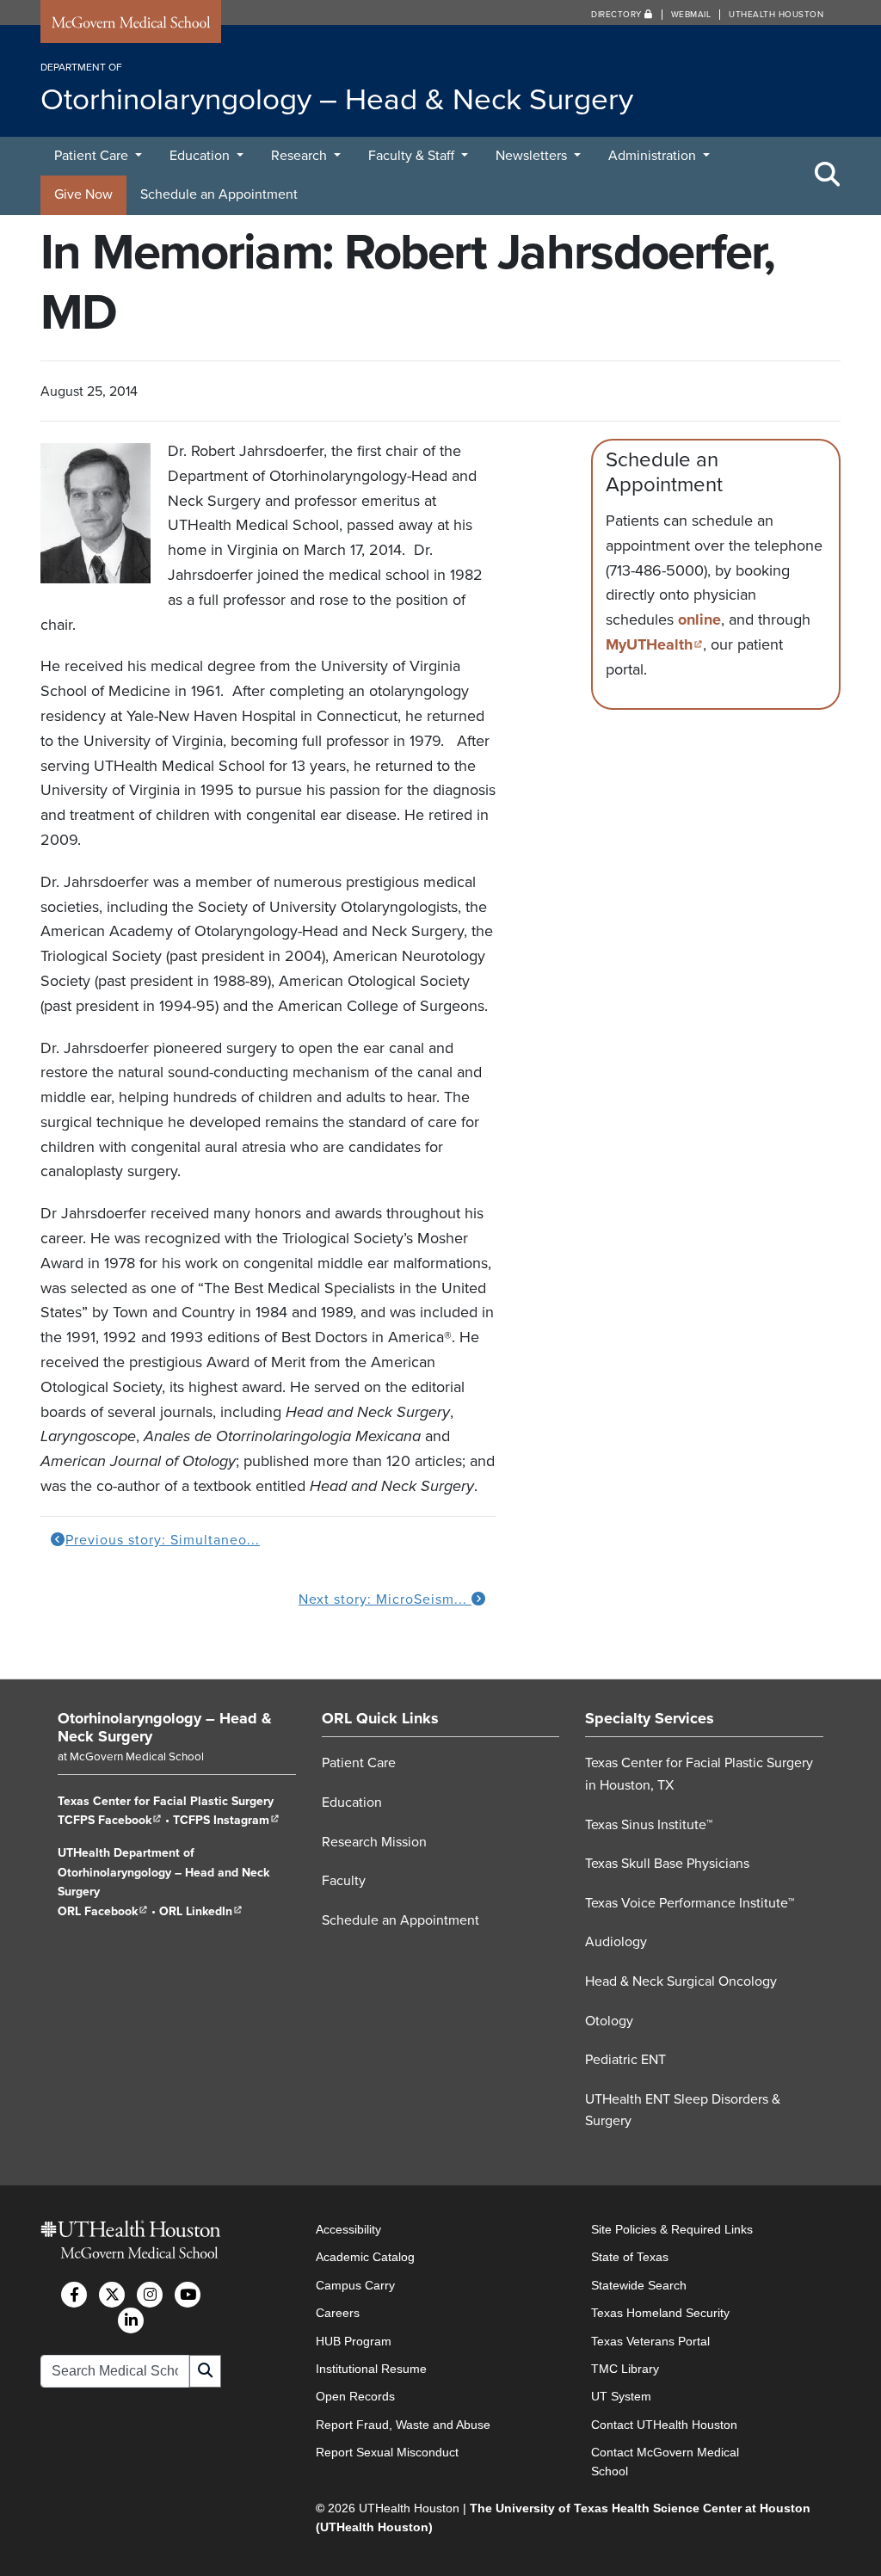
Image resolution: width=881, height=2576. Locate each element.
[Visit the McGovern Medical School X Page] (112, 2295)
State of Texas (630, 2257)
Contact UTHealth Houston (664, 2425)
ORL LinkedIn (201, 1911)
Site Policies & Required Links (672, 2229)
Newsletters (533, 156)
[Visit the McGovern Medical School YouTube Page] (188, 2295)
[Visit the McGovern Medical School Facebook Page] (74, 2295)
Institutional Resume (371, 2369)
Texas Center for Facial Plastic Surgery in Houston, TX (699, 1774)
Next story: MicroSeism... (385, 1599)
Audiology (616, 1942)
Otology (609, 2021)
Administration (654, 156)
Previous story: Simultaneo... (163, 1540)
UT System (621, 2396)
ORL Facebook (103, 1911)
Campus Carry (355, 2285)
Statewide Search (639, 2285)
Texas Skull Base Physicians (667, 1864)
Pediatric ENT (625, 2060)
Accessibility (348, 2229)
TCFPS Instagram (226, 1820)
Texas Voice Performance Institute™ (690, 1903)
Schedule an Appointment (219, 194)
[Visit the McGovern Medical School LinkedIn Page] (131, 2320)
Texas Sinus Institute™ (649, 1825)
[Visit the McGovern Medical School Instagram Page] (150, 2295)
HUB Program (354, 2341)
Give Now (83, 194)
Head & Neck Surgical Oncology (681, 1981)
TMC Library (625, 2369)
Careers (338, 2313)
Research (301, 156)
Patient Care (93, 156)
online (699, 619)
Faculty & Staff (413, 156)
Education (201, 156)
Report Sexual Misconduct (387, 2452)
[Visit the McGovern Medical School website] (131, 25)
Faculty (344, 1881)
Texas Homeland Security (660, 2313)
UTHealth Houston (776, 15)
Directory (618, 15)
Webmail (691, 15)
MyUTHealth (654, 644)
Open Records (355, 2396)
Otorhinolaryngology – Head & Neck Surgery (165, 1728)
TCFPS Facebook (110, 1820)
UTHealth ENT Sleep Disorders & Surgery (683, 2111)
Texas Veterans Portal (650, 2341)
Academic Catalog (365, 2257)
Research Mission (374, 1842)
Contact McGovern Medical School (665, 2462)
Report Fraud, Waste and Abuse (403, 2425)
